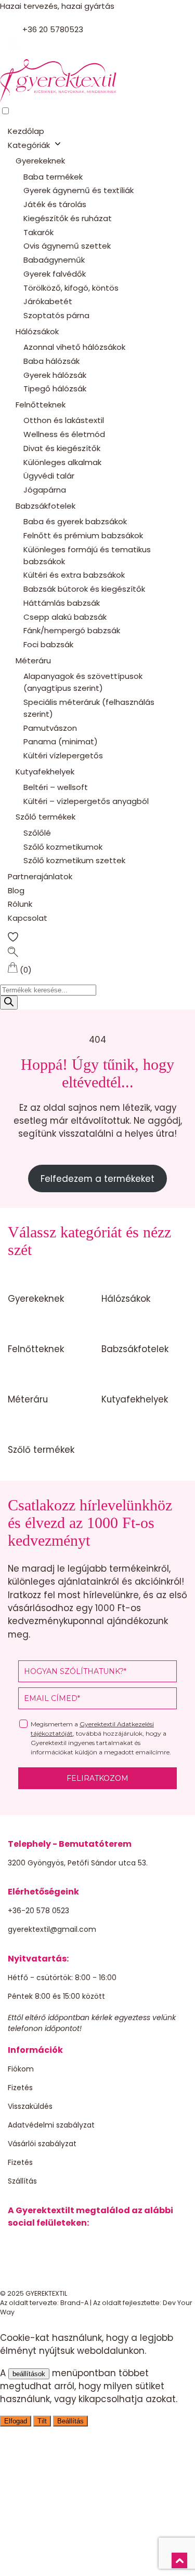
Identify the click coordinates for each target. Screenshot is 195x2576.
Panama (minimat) (61, 741)
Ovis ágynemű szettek (67, 246)
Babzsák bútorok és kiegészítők (84, 589)
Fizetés (20, 2088)
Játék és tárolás (55, 204)
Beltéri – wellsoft (56, 787)
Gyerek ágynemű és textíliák (79, 190)
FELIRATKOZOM (97, 1778)
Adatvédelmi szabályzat (51, 2125)
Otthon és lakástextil (64, 420)
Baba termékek (53, 177)
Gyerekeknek (40, 161)
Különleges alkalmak (62, 462)
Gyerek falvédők (55, 274)
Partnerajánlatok (40, 876)
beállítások (29, 2374)
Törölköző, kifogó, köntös (71, 288)
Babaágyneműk (54, 260)
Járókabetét (48, 301)
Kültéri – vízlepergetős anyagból (86, 801)
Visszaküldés (30, 2106)
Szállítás (22, 2181)
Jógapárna (45, 490)
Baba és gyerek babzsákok (75, 521)
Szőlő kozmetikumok (63, 847)
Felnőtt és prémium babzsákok (83, 535)
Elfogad (16, 2421)
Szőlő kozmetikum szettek (74, 860)
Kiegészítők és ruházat (68, 218)
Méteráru (33, 660)
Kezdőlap (26, 131)
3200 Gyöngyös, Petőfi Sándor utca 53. (78, 1863)
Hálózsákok (37, 331)
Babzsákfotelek (45, 506)
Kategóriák (29, 145)
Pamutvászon (50, 728)
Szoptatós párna (56, 315)
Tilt (42, 2421)
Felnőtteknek (41, 405)
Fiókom (21, 2069)
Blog (16, 890)
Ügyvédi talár (49, 476)
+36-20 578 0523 (38, 1911)
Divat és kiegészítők (62, 448)
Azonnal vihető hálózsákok (74, 347)
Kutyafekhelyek (45, 772)
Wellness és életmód (64, 434)
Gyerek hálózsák (55, 375)
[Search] (9, 1003)
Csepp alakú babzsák (65, 617)
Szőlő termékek (45, 817)
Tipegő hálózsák (55, 389)
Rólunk (20, 904)
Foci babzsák (48, 644)
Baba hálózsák (51, 361)
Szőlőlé (37, 833)
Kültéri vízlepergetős (63, 755)
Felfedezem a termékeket (97, 1179)
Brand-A (74, 2303)
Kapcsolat (28, 918)
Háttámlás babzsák (62, 603)
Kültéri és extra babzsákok (74, 575)
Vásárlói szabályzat (42, 2144)
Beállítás (70, 2421)
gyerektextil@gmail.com (52, 1929)
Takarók (38, 232)
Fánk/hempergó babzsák (72, 630)
